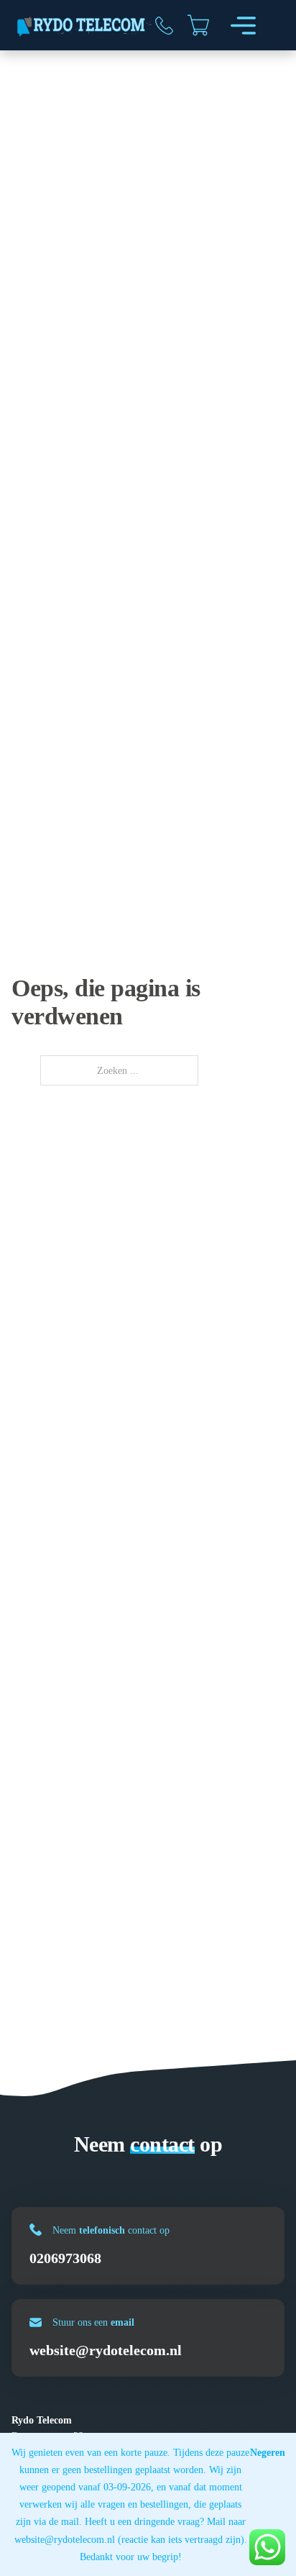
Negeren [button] (268, 2452)
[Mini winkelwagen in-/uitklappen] (198, 25)
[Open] (243, 26)
